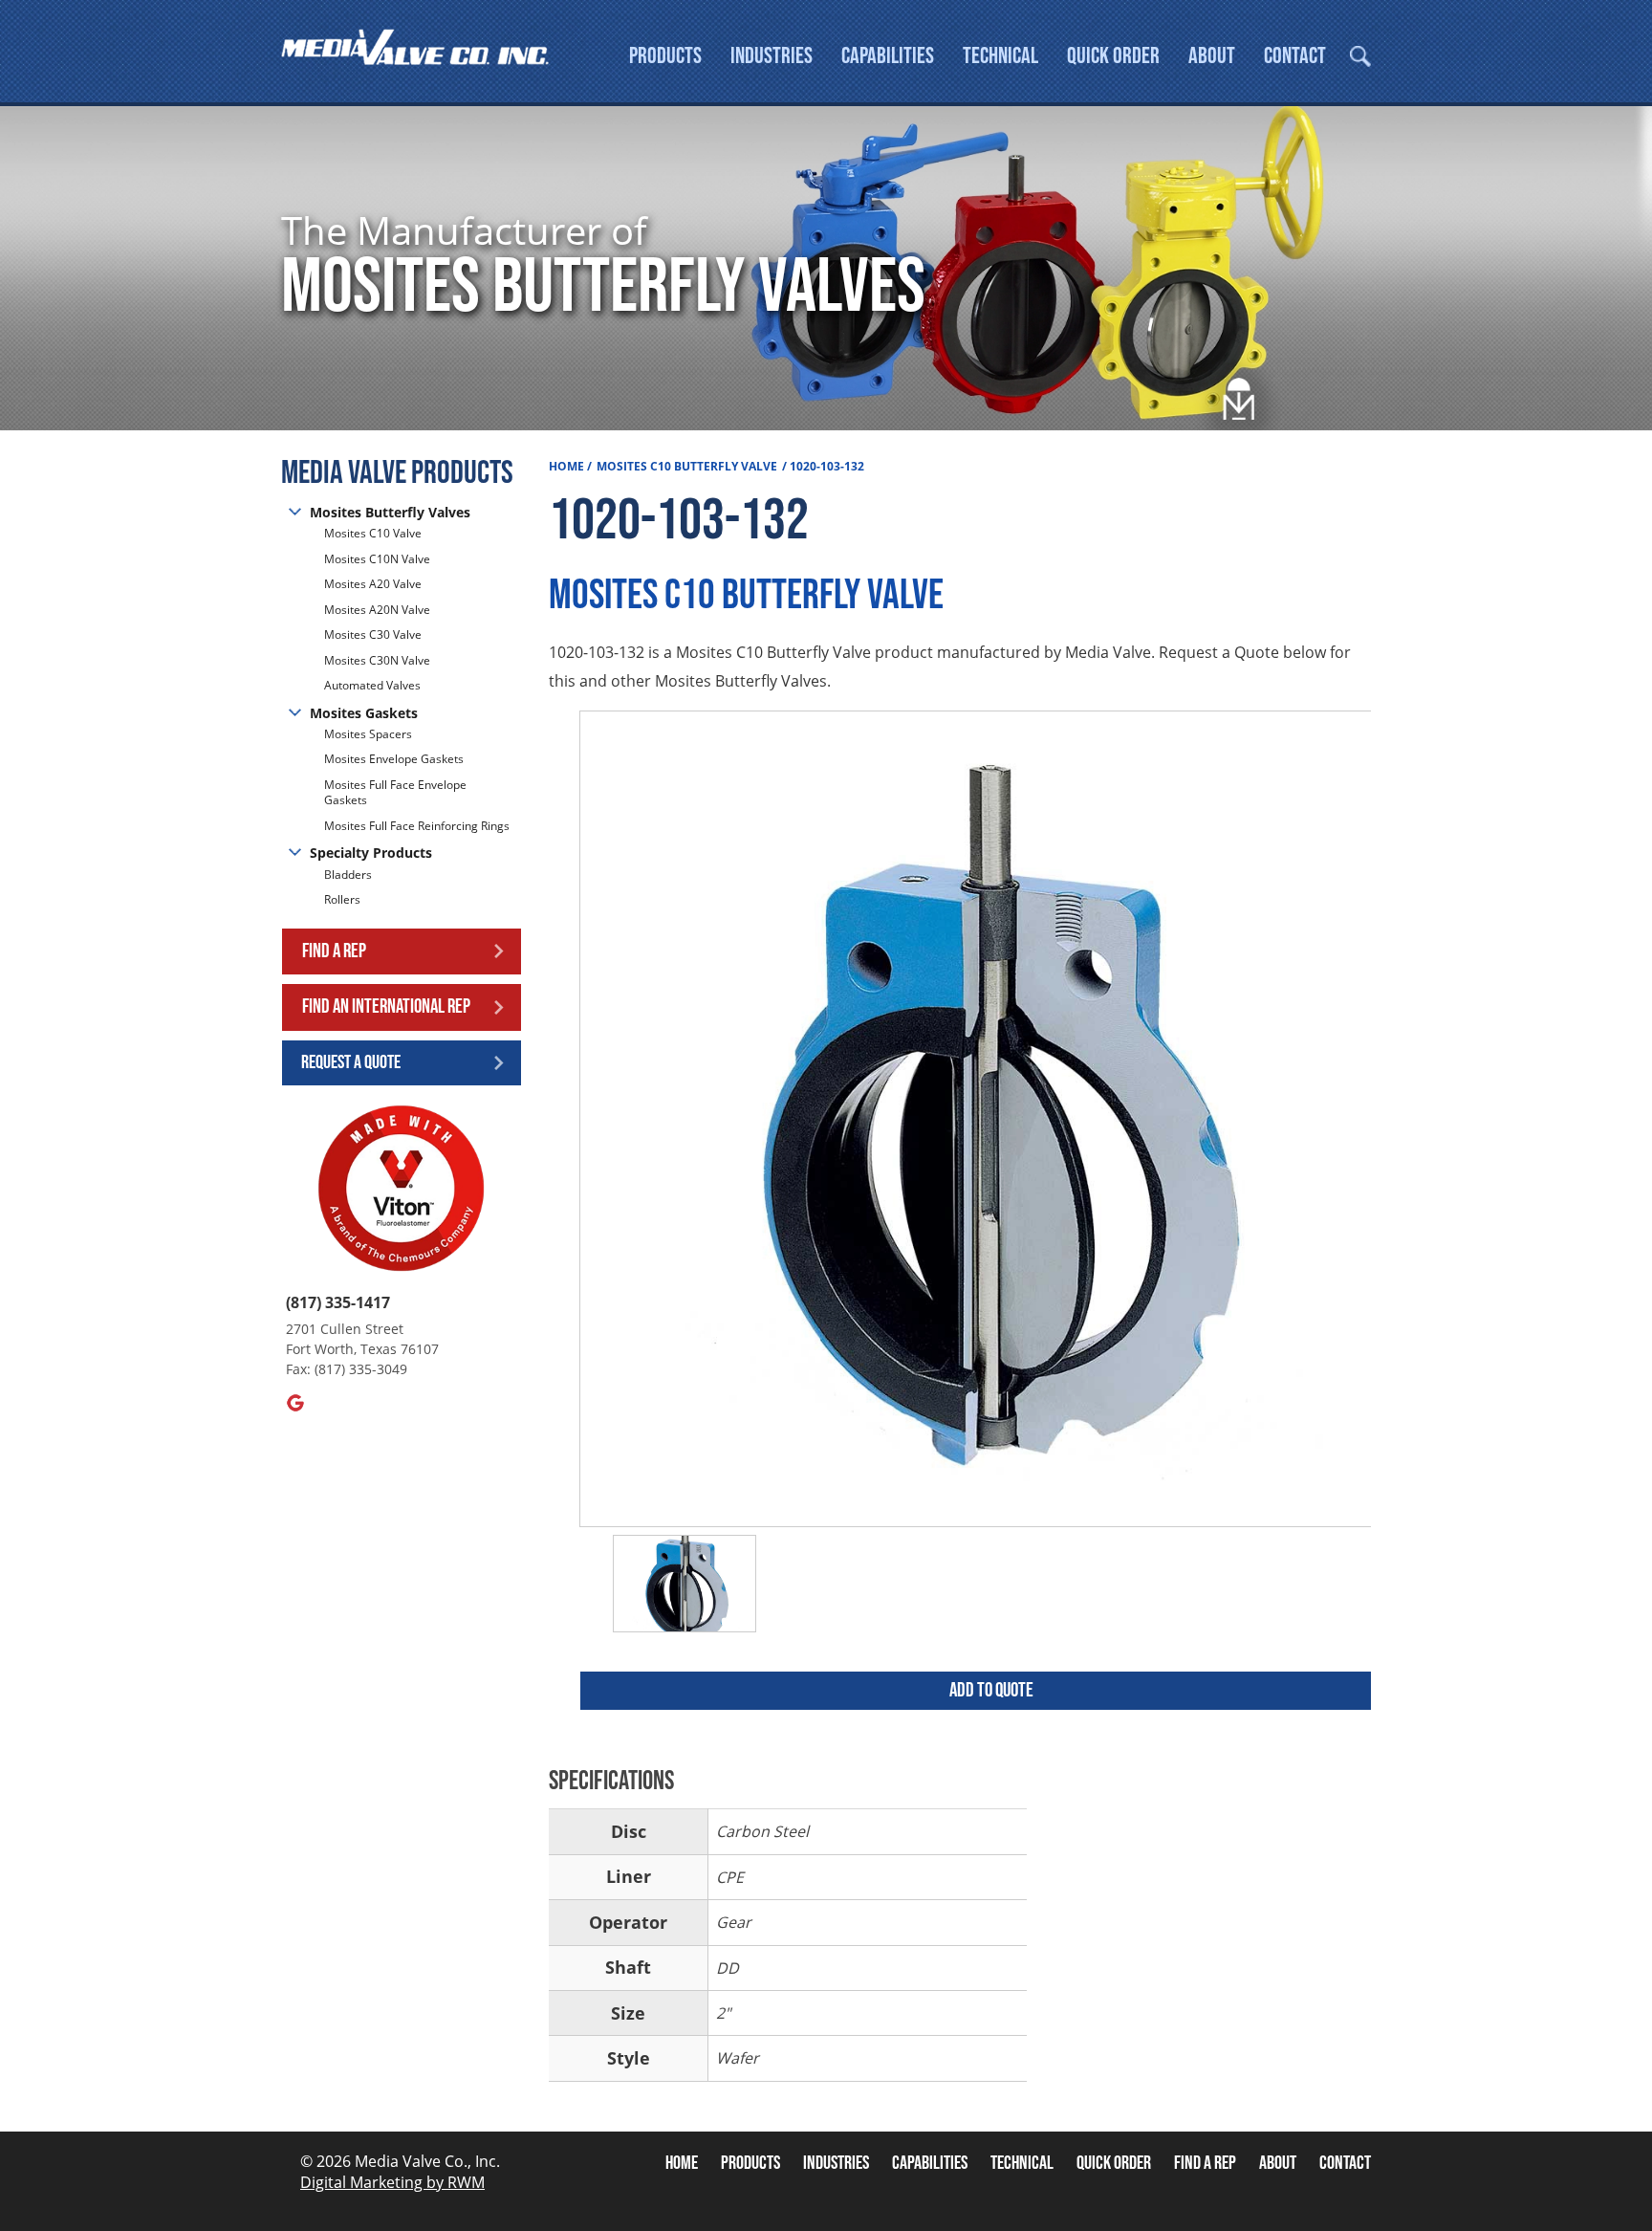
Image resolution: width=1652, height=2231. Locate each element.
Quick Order (1113, 56)
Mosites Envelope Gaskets (394, 759)
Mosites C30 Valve (373, 634)
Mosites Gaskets (364, 713)
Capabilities (888, 56)
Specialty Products (371, 853)
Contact (1295, 56)
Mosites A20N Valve (377, 610)
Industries (772, 56)
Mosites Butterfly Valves (390, 512)
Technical (1000, 56)
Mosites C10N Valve (377, 559)
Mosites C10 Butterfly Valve (687, 466)
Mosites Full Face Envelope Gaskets (395, 793)
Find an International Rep (386, 1006)
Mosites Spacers (368, 734)
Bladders (348, 875)
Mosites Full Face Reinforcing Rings (417, 826)
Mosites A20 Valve (373, 584)
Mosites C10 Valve (373, 534)
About (1212, 56)
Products (665, 56)
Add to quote (991, 1690)
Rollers (344, 899)
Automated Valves (372, 685)
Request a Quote (351, 1062)
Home (566, 466)
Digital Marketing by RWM (392, 2182)
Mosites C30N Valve (377, 660)
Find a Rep (334, 951)
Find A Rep (1205, 2163)
